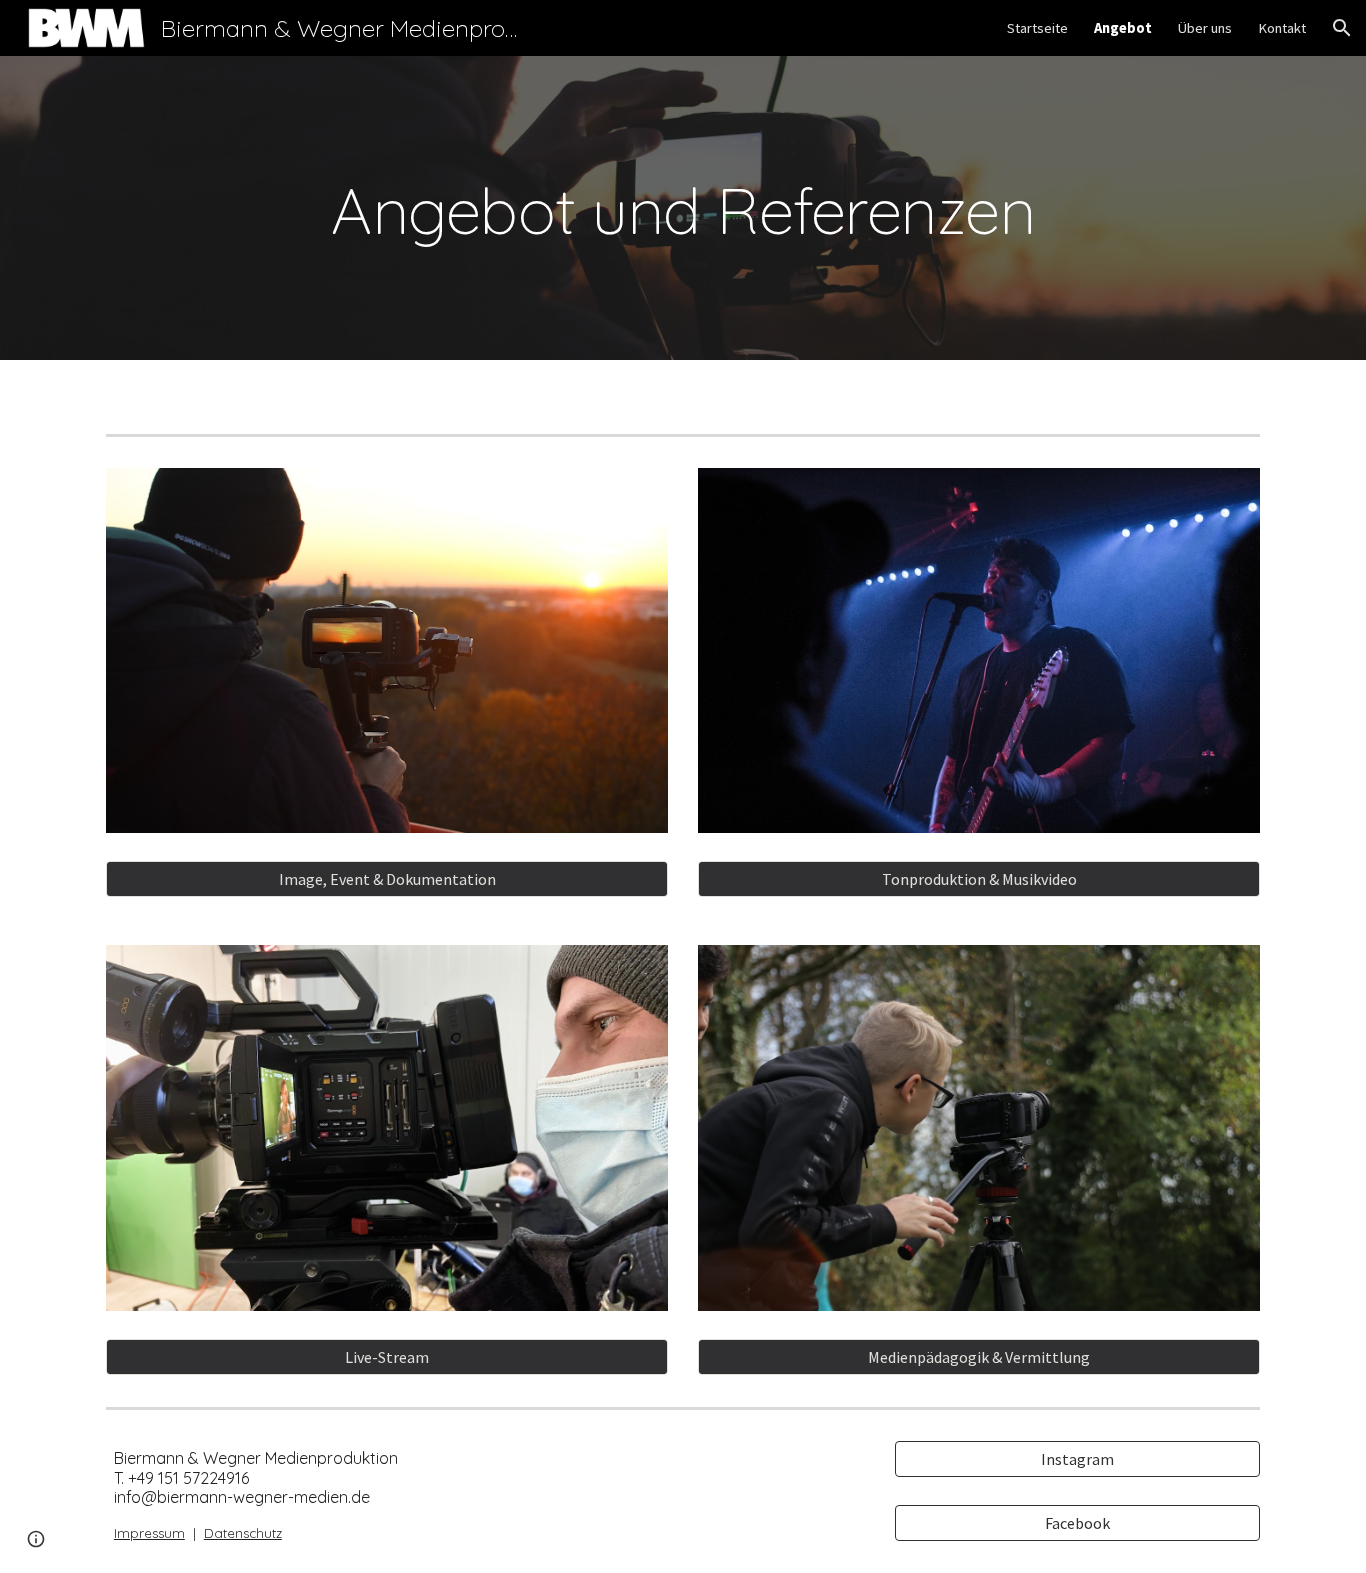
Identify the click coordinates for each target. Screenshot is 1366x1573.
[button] (1342, 28)
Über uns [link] (1205, 28)
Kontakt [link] (1282, 28)
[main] (683, 208)
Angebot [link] (1123, 28)
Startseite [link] (1037, 28)
